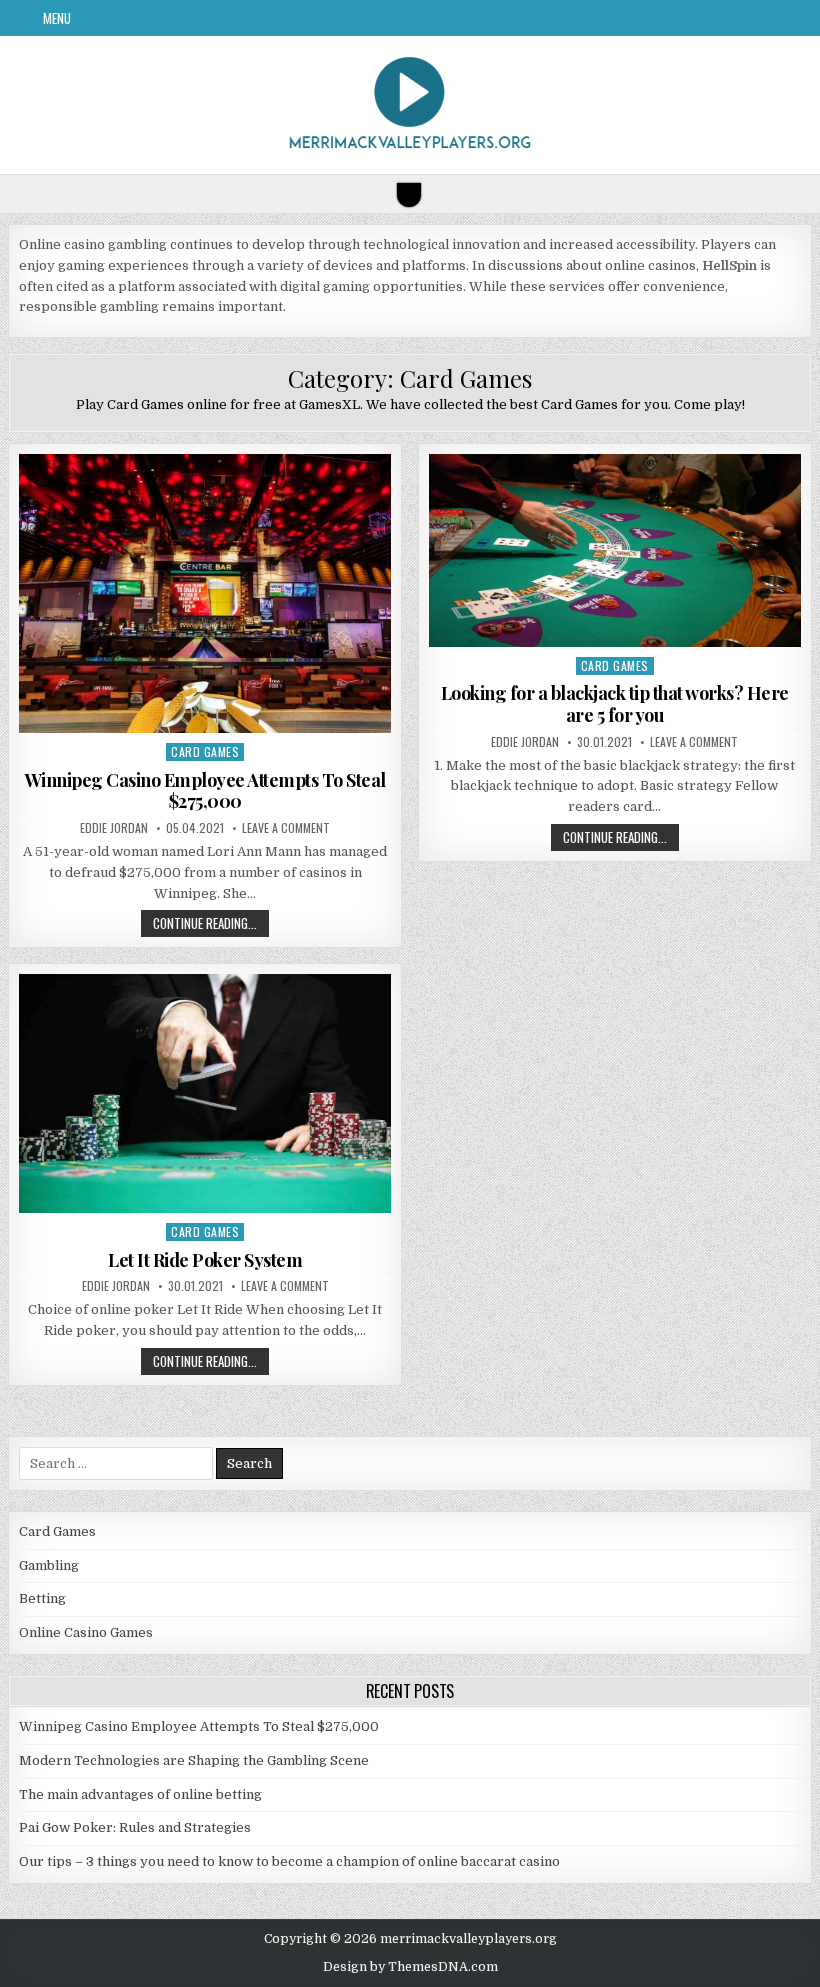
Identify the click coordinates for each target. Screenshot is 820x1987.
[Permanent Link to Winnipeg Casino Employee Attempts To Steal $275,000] (205, 593)
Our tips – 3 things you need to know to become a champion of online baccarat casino (289, 1861)
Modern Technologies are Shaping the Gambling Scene (194, 1760)
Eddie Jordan (114, 828)
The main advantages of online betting (140, 1794)
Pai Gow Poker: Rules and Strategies (135, 1827)
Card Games (205, 751)
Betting (42, 1598)
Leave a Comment (286, 828)
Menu (57, 18)
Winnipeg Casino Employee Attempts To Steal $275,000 (205, 791)
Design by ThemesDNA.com (410, 1967)
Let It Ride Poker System (205, 1260)
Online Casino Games (86, 1632)
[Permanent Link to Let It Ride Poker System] (205, 1093)
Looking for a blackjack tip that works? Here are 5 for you (615, 704)
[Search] (409, 195)
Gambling (49, 1565)
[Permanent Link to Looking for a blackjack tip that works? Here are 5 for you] (615, 550)
